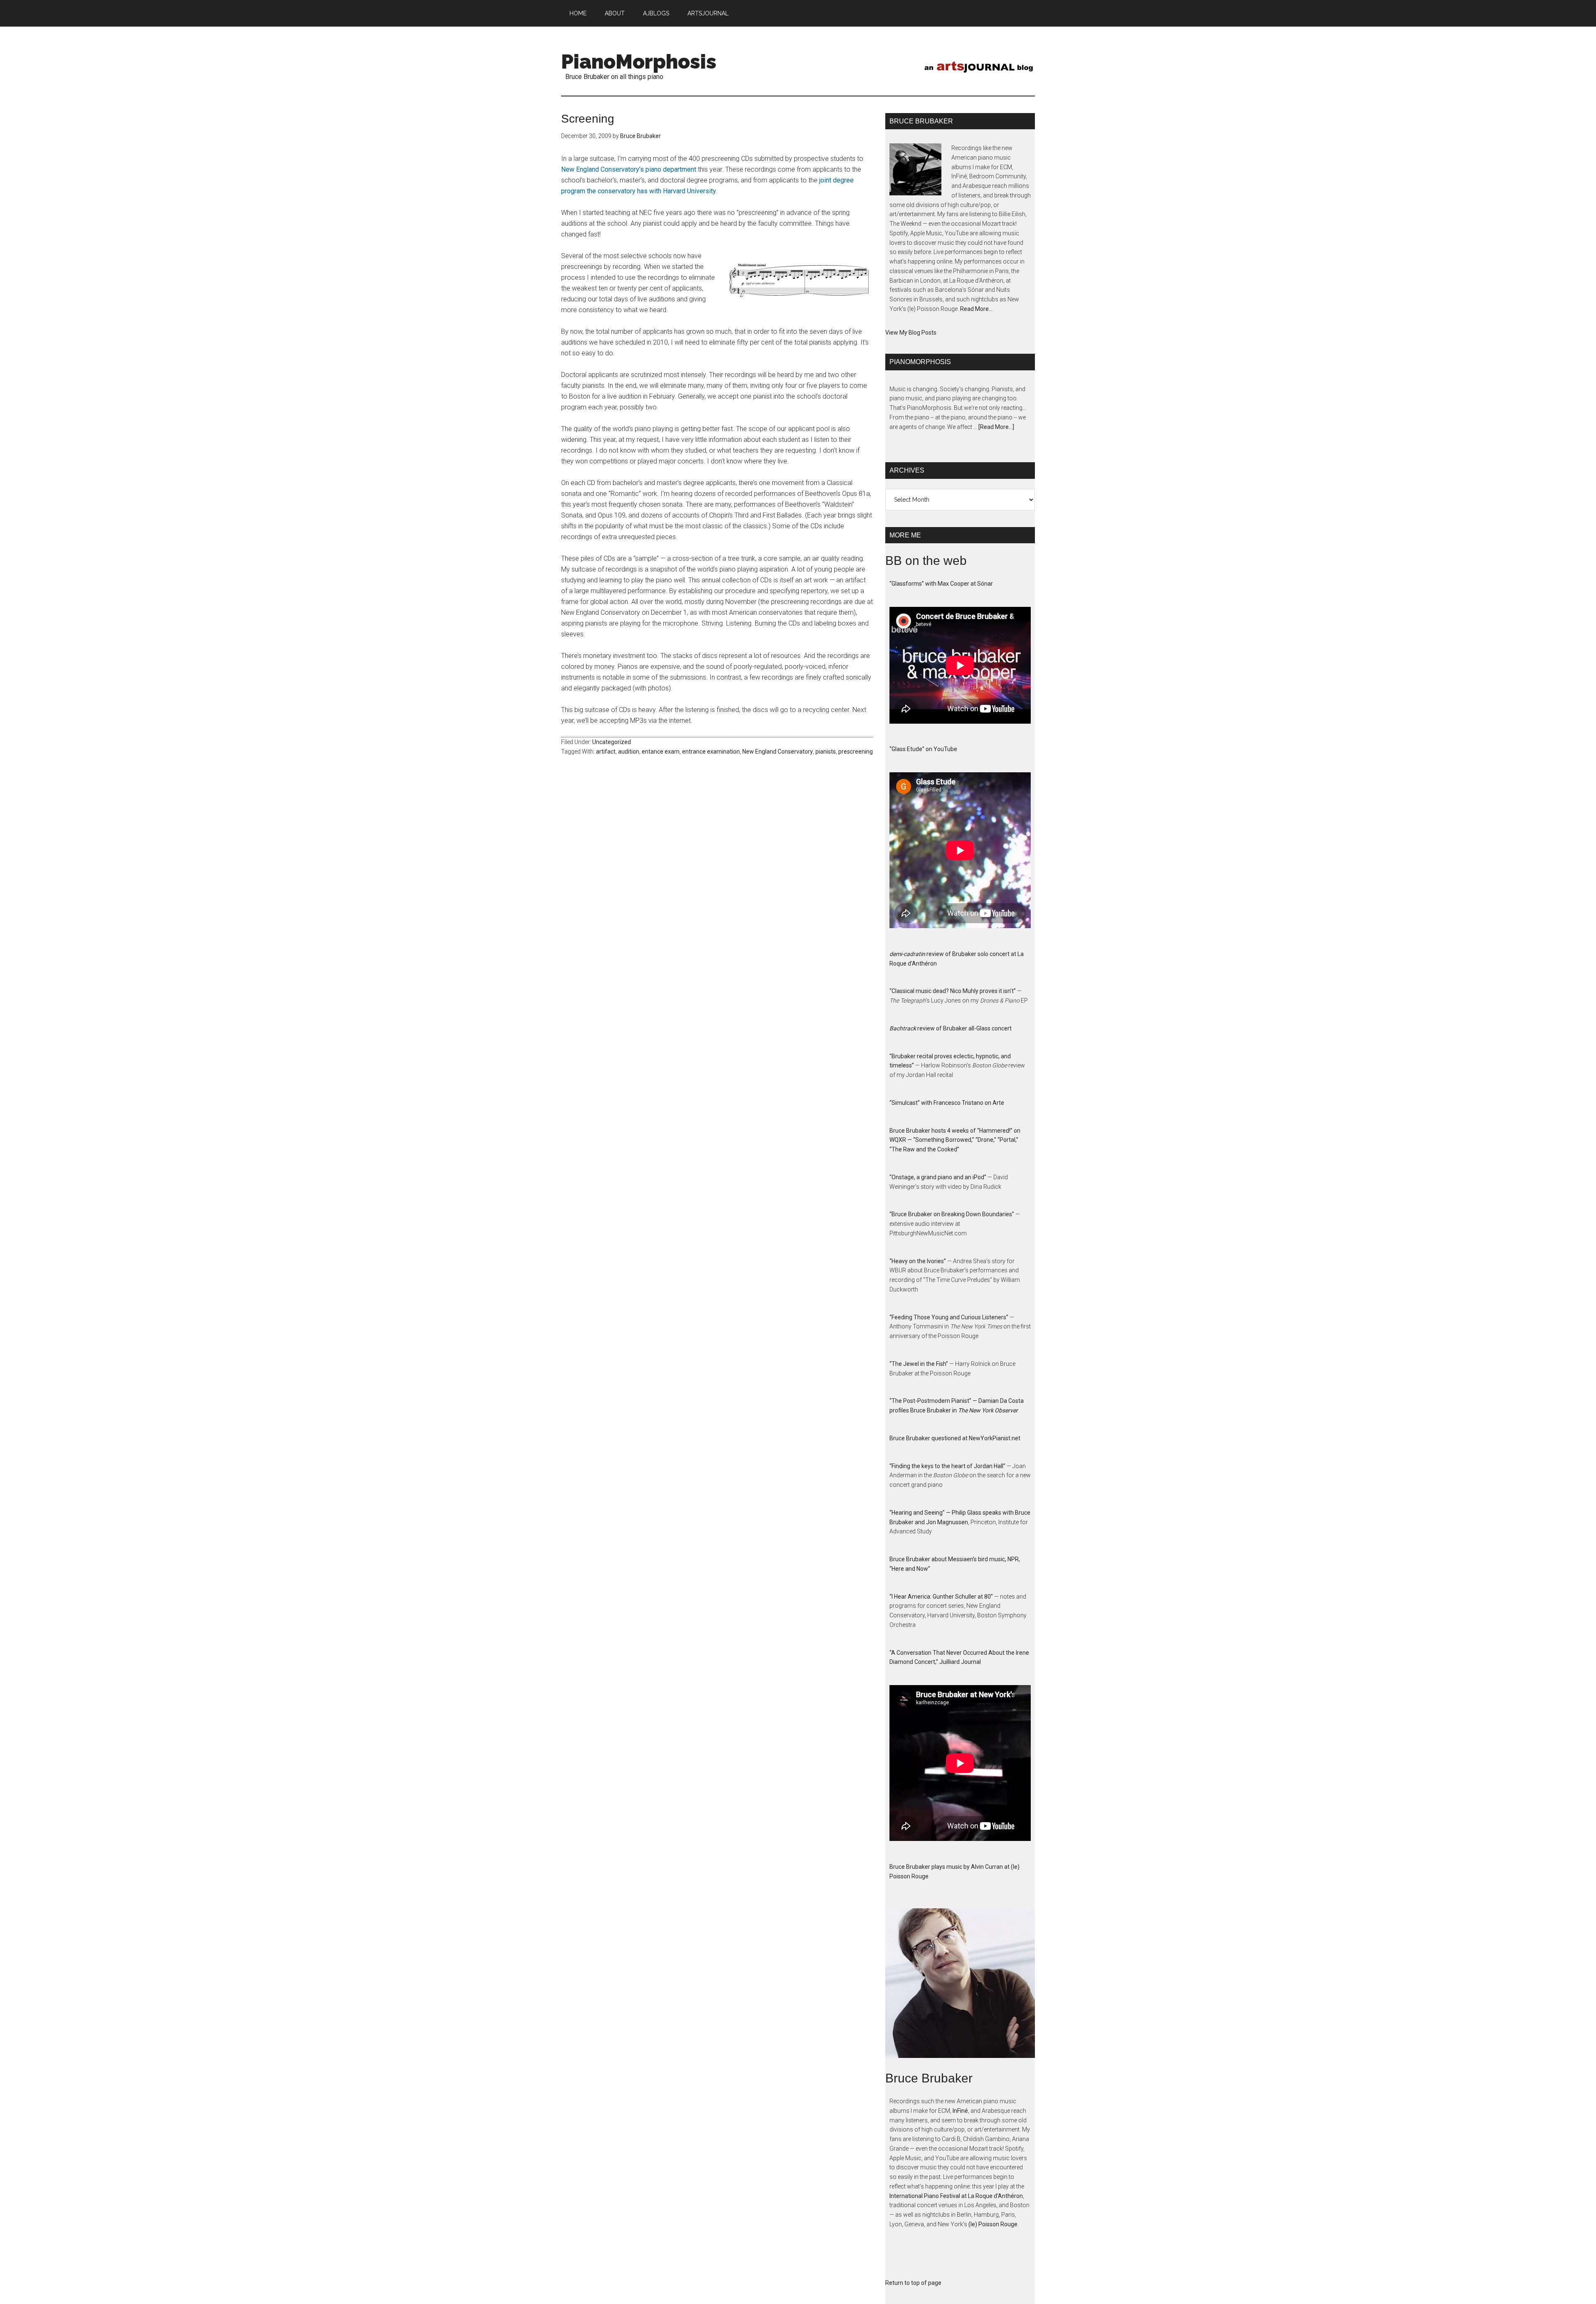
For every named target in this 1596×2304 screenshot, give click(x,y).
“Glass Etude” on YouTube (923, 749)
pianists (826, 752)
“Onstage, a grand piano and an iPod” (938, 1177)
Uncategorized (612, 742)
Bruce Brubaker (929, 2078)
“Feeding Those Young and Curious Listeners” (949, 1317)
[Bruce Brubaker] (960, 1990)
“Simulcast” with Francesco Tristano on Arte (947, 1103)
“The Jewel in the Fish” (919, 1364)
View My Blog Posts (911, 333)
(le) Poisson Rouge (993, 2224)
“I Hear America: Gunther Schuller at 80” (941, 1597)
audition (629, 752)
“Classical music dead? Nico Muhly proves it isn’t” (953, 991)
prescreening (856, 752)
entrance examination (711, 752)
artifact (606, 752)
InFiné (960, 2111)
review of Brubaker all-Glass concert (951, 1028)
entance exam (661, 752)
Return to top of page (913, 2283)
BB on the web (926, 561)
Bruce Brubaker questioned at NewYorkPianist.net (955, 1438)
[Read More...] (996, 427)
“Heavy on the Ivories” (918, 1261)
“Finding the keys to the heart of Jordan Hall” (947, 1466)
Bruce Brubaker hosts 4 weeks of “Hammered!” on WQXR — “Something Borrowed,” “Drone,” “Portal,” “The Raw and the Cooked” (955, 1140)
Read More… (976, 309)
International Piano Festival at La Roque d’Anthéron (956, 2196)
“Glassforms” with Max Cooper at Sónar (941, 584)
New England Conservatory (778, 752)
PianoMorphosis (639, 62)
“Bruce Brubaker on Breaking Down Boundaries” (952, 1214)
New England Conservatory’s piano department (629, 169)
